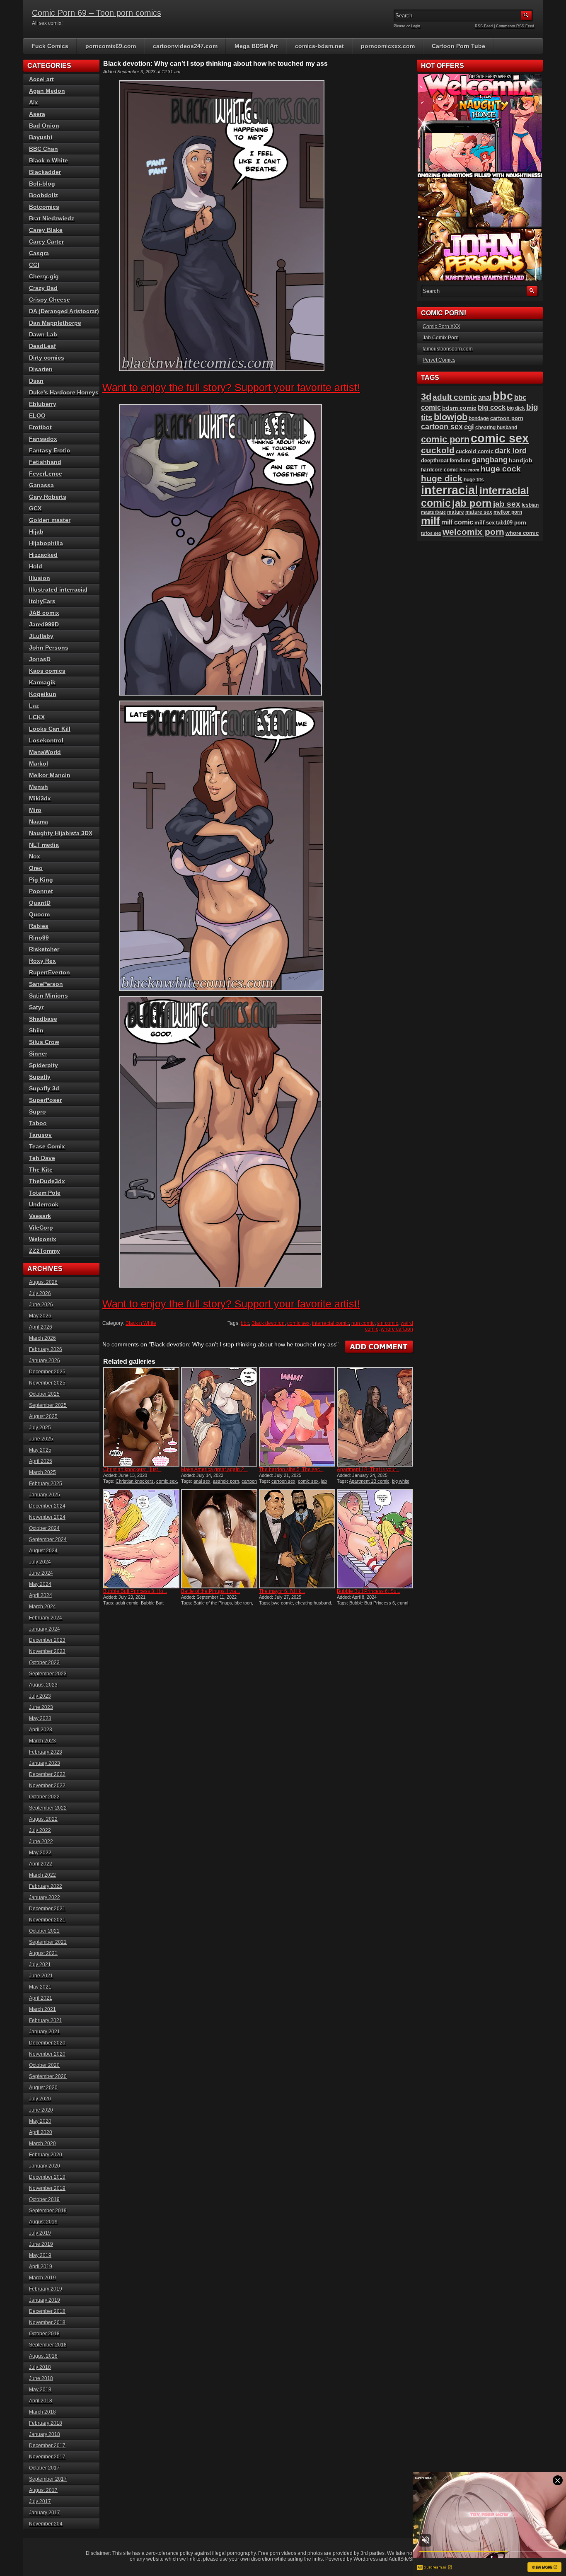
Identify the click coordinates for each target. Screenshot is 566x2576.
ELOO (37, 416)
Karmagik (42, 682)
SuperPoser (45, 1100)
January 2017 (45, 2513)
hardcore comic (440, 470)
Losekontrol (46, 740)
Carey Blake (46, 230)
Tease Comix (47, 1146)
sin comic (388, 1323)
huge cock (501, 469)
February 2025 (46, 1484)
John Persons (49, 648)
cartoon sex (283, 1481)
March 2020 (42, 2143)
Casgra (39, 253)
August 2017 (43, 2490)
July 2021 (40, 1965)
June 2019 (41, 2244)
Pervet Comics (439, 360)
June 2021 (41, 1976)
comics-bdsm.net (319, 46)
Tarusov (40, 1135)
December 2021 (47, 1909)
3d (426, 397)
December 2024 (47, 1506)
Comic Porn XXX (441, 326)
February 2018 (46, 2423)
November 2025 (47, 1383)
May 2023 (40, 1718)
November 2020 (47, 2054)
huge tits (474, 480)
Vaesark (40, 1216)
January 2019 (45, 2300)
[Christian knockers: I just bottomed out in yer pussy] (141, 1417)
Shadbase (43, 1019)
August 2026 (43, 1282)
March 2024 (42, 1607)
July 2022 (40, 1830)
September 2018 (48, 2345)
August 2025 (43, 1416)
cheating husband (313, 1603)
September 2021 (48, 1942)
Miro (35, 810)
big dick (516, 408)
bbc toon (243, 1603)
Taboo (38, 1123)
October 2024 (44, 1528)
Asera (37, 114)
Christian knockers (135, 1481)
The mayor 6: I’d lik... (282, 1591)
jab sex (507, 504)
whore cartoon (397, 1329)
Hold (36, 566)
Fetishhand (45, 462)
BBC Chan (44, 149)
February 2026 (46, 1349)
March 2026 (42, 1338)
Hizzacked (43, 555)
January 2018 (45, 2434)
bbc (245, 1323)
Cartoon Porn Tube (458, 46)
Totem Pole (45, 1193)
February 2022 (46, 1886)
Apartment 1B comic (369, 1481)
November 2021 (47, 1920)
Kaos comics (47, 671)
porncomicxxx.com (388, 46)
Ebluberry (43, 404)
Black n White (141, 1323)
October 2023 (44, 1663)
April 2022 (41, 1864)
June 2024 (41, 1573)
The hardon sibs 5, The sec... (291, 1469)
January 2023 (45, 1763)
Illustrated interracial (58, 590)
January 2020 (45, 2166)
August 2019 (43, 2222)
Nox (35, 856)
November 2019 (47, 2188)
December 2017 (47, 2446)
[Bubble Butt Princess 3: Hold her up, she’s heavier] (141, 1539)
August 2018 (43, 2356)
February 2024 (46, 1618)
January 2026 (45, 1360)
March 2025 (42, 1472)
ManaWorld (45, 752)
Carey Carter (46, 242)
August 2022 (43, 1819)
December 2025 (47, 1372)
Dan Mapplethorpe (55, 323)
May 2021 (40, 1987)
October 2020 (44, 2065)
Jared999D (44, 624)
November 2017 (47, 2457)
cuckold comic (475, 451)
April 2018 (41, 2401)
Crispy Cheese (50, 300)
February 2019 (46, 2289)
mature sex (479, 512)
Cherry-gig (44, 276)
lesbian (530, 505)
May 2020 (40, 2121)
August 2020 (43, 2088)
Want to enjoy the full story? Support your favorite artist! (231, 387)
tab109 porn (511, 523)
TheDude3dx (47, 1181)
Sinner (38, 1054)
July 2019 (40, 2233)
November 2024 (47, 1517)
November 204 (46, 2524)
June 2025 (41, 1439)
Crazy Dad (43, 288)
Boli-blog (42, 184)
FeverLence (46, 474)
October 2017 (44, 2468)
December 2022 (47, 1774)
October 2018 (44, 2334)
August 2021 (43, 1953)
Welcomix (43, 1239)
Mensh (39, 787)
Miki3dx (40, 798)
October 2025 (44, 1394)
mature (456, 512)
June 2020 (41, 2110)
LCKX (37, 717)
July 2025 (40, 1428)
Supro (37, 1112)
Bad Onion (44, 126)
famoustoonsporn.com (448, 349)
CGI (34, 265)
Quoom (39, 914)
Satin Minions (48, 996)
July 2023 (40, 1696)
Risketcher (44, 949)
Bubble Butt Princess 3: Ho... (135, 1591)
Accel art (41, 79)
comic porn (445, 439)
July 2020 (40, 2099)
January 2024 (45, 1629)
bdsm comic (459, 408)
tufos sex (431, 533)
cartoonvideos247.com (185, 46)
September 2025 (48, 1405)
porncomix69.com (111, 46)
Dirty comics (47, 358)
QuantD (40, 903)
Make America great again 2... (214, 1469)
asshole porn (226, 1481)
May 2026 (40, 1316)
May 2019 (40, 2255)
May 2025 (40, 1450)
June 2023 (41, 1707)
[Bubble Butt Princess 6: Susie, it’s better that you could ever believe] (375, 1539)
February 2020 (46, 2155)
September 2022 (48, 1808)
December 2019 (47, 2177)
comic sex (298, 1323)
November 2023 (47, 1651)
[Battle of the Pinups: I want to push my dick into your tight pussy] (219, 1539)
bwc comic (282, 1603)
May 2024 (40, 1584)
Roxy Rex (42, 961)
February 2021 (46, 2020)
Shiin (36, 1030)
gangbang (490, 460)
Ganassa (41, 485)
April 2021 (41, 1998)
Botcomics (44, 207)
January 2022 (45, 1897)
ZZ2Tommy (45, 1251)
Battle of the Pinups (213, 1603)
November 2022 (47, 1786)
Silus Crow (44, 1042)
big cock (492, 407)
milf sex (485, 523)
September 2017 (48, 2479)
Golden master (50, 520)
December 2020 (47, 2043)
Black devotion (268, 1323)
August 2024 (43, 1551)
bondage (479, 418)
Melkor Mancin (50, 775)
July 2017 (40, 2501)
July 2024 (40, 1562)
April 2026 (41, 1327)
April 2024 (41, 1595)
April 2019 (41, 2267)
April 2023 (41, 1730)
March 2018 (42, 2412)
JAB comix (44, 613)
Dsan (36, 381)
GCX (35, 508)
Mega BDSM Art (256, 46)
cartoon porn (507, 418)
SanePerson (46, 984)
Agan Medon (47, 91)
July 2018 (40, 2367)
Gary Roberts (48, 497)
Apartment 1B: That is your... (368, 1469)
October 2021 (44, 1931)
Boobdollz (44, 195)
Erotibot (40, 427)
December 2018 (47, 2311)
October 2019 (44, 2199)
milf (431, 521)
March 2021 (42, 2009)
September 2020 (48, 2076)
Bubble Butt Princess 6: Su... (369, 1591)
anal (485, 397)
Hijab (36, 532)
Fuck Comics (50, 46)
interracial (450, 490)
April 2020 (41, 2132)
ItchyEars (42, 601)
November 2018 (47, 2322)
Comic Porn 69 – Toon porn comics (97, 13)
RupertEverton (50, 972)
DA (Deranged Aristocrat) (64, 311)
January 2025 (45, 1495)
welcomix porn (473, 532)
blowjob (451, 417)
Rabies (39, 926)
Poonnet (41, 891)
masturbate (433, 512)
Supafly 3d (44, 1088)
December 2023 (47, 1640)
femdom (460, 460)
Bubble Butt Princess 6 (372, 1603)
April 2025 (41, 1461)
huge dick (442, 478)
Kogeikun (43, 694)
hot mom (469, 470)
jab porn (472, 503)
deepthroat (435, 460)
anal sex (202, 1481)
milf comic (457, 522)
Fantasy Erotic (50, 450)
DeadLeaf (42, 346)
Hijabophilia (46, 543)
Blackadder (45, 172)
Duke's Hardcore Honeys (64, 392)
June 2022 (41, 1841)
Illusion (40, 578)
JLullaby (41, 636)
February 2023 (46, 1752)
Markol (39, 764)
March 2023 (42, 1741)
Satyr (36, 1007)
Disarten (41, 369)
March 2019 (42, 2278)
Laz (34, 706)
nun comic (363, 1323)
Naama (39, 822)
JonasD (40, 659)
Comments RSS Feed (515, 26)
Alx (34, 102)
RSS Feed (484, 26)
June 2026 (41, 1305)
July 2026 (40, 1293)
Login (416, 26)
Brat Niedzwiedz (52, 218)
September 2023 (48, 1674)
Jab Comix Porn (441, 338)
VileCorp (41, 1228)
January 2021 (45, 2032)
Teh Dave (42, 1158)
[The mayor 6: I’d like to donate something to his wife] (297, 1539)
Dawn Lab (43, 334)
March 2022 (42, 1875)
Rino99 (39, 938)
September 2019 (48, 2211)
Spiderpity (44, 1065)
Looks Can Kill (50, 729)
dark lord (511, 451)
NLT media (44, 845)
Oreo (36, 868)
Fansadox (43, 439)
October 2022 (44, 1797)
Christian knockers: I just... (132, 1469)
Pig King (41, 880)
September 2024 (48, 1539)
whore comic (522, 533)
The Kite (41, 1170)
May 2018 (40, 2390)
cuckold (438, 450)
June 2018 (41, 2378)
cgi (469, 427)
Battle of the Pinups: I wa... (210, 1591)
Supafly (40, 1077)
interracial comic (330, 1323)
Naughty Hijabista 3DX (61, 833)
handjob (521, 460)
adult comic (127, 1603)
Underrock (44, 1204)
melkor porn (508, 512)
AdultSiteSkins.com (410, 2559)
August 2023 (43, 1685)
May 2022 (40, 1853)
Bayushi (41, 137)
